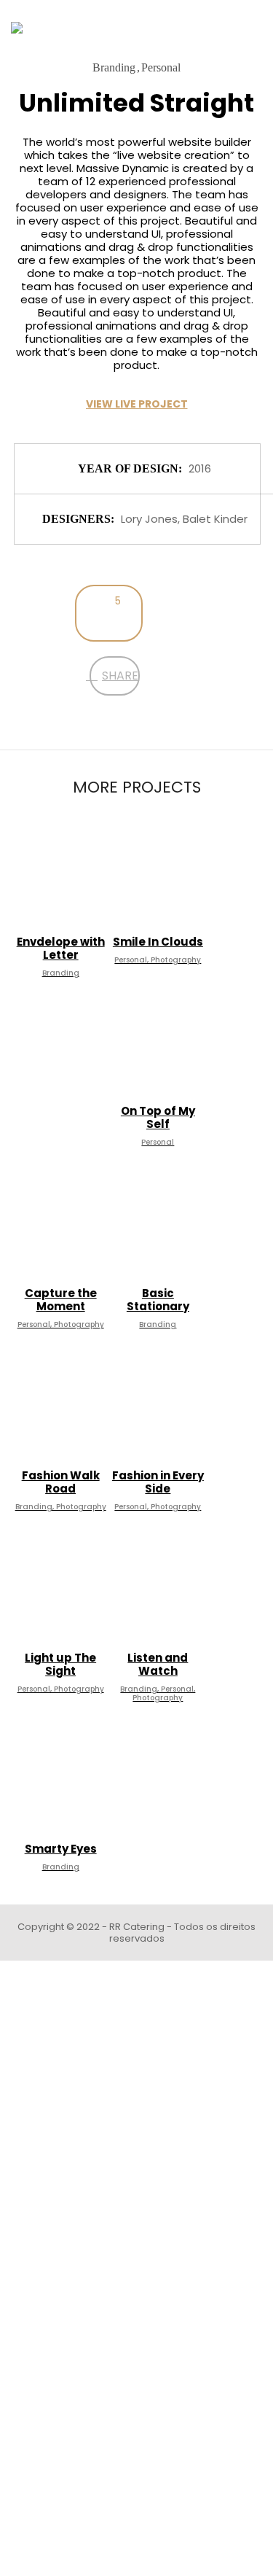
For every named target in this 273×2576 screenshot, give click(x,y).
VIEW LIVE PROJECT (137, 404)
